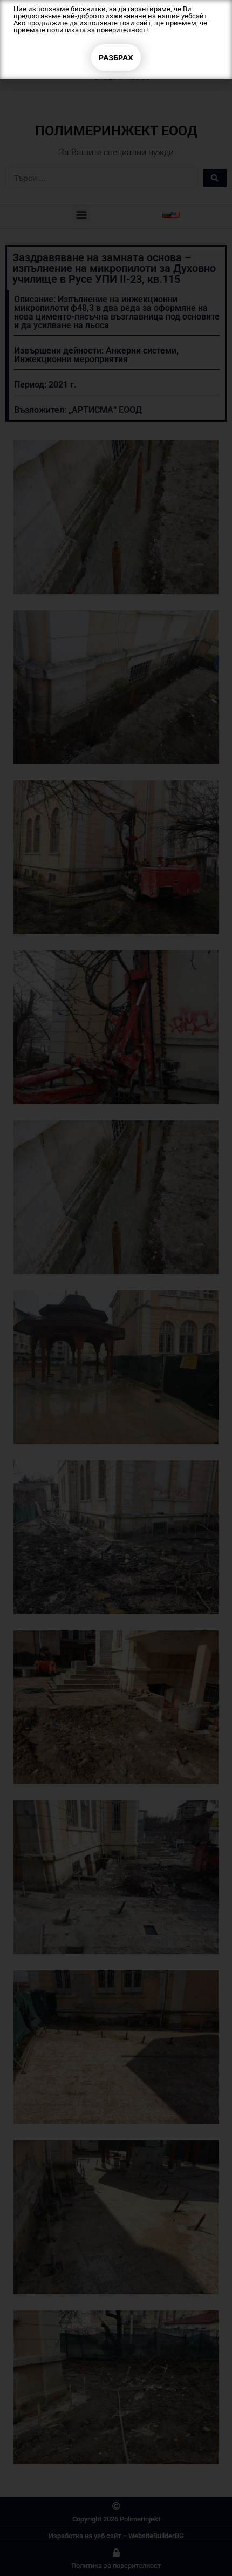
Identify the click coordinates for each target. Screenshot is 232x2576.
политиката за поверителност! (97, 30)
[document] (116, 1288)
